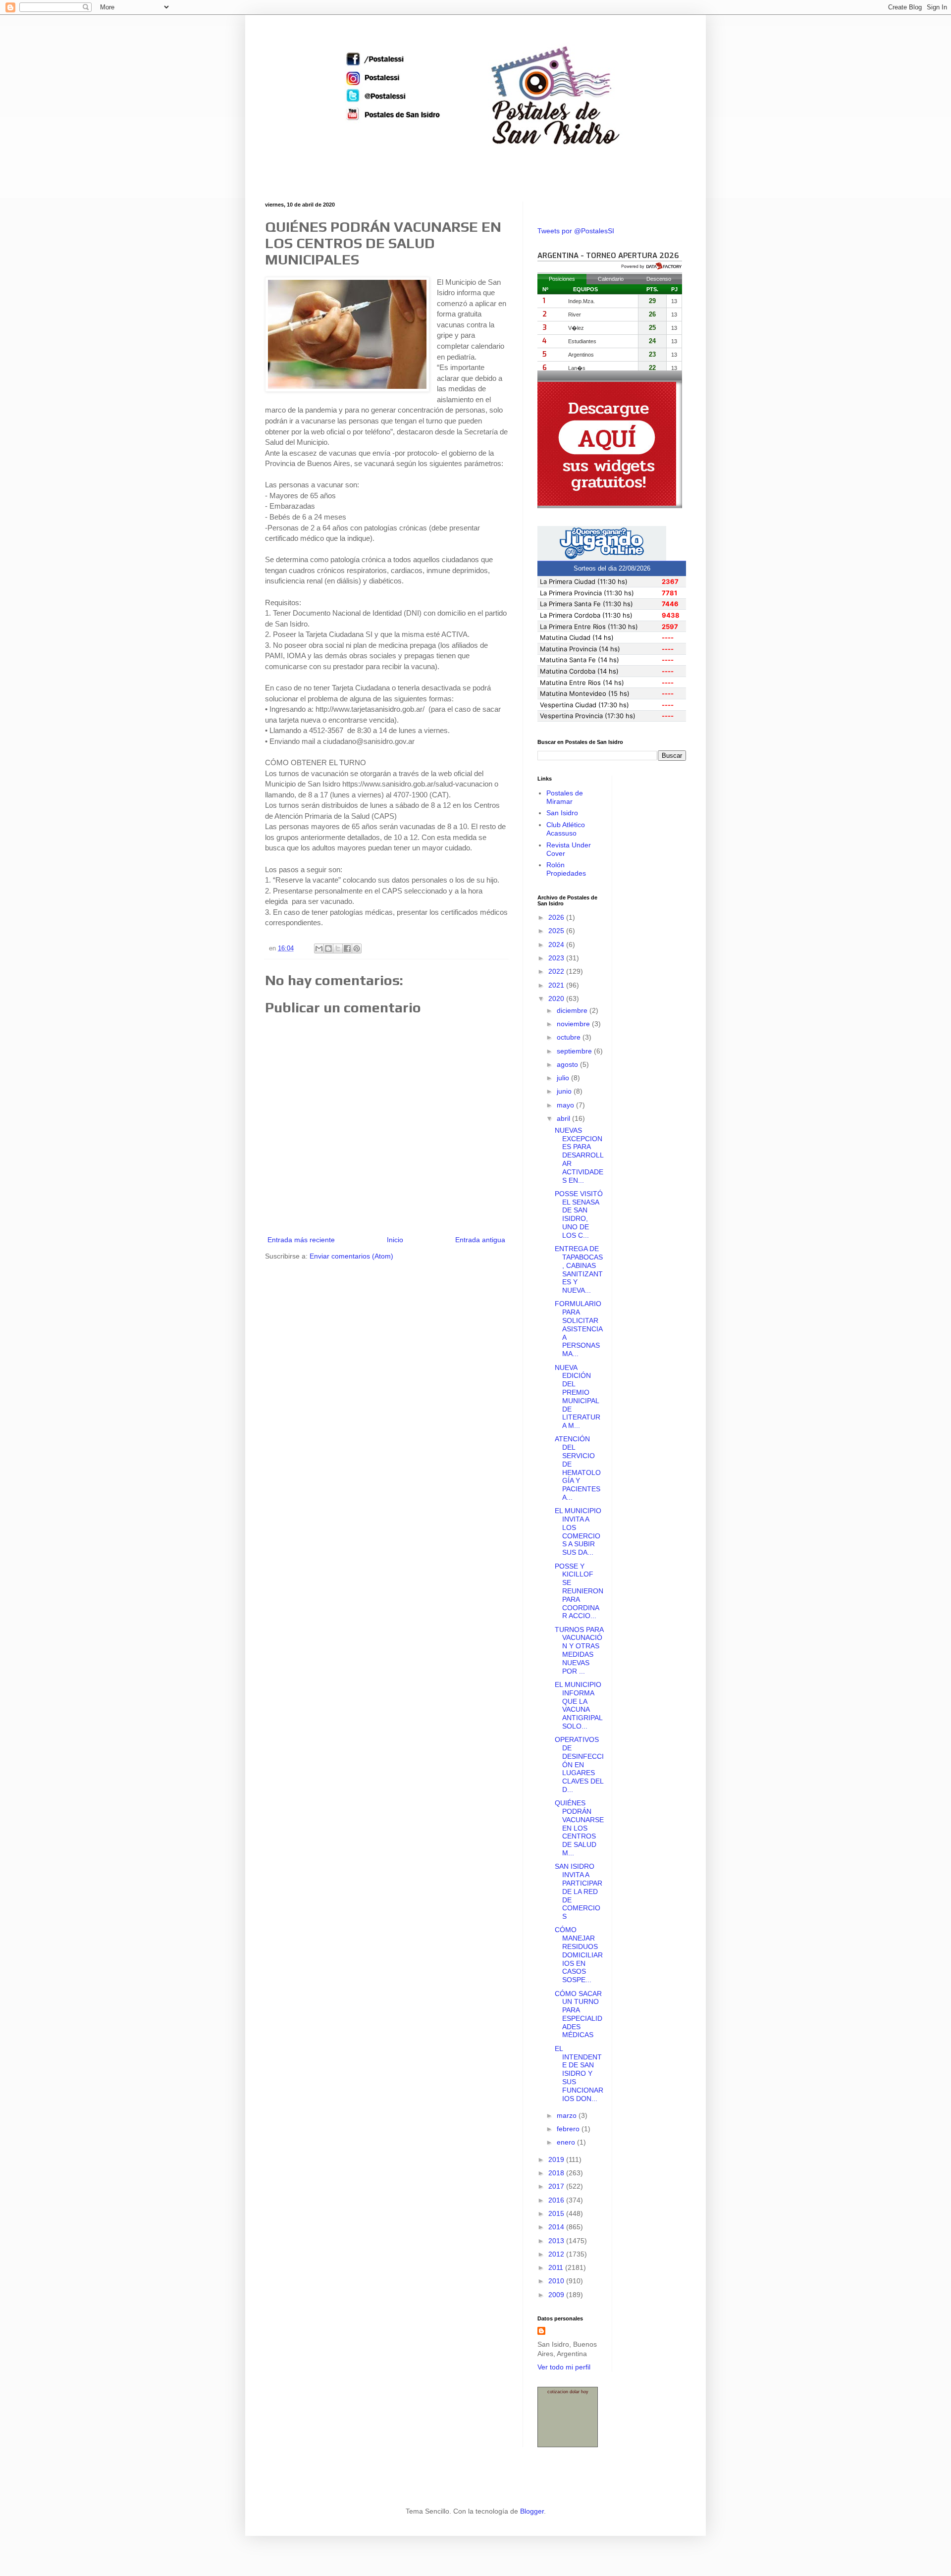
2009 (557, 2295)
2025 (557, 931)
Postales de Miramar (565, 797)
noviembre (574, 1024)
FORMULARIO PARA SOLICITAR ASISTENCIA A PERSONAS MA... (579, 1329)
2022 (557, 971)
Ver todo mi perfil (564, 2367)
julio (564, 1078)
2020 (557, 999)
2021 (557, 985)
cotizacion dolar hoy (568, 2392)
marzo (568, 2115)
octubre (570, 1037)
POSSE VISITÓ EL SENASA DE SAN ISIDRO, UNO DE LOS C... (579, 1214)
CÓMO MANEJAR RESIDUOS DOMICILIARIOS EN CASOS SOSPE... (579, 1955)
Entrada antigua (480, 1240)
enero (567, 2142)
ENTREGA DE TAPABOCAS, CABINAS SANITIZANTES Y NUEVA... (579, 1269)
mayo (566, 1105)
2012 (557, 2254)
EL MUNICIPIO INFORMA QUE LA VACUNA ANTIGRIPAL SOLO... (579, 1705)
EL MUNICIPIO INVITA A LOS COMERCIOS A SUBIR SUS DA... (578, 1531)
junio (565, 1091)
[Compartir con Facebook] (347, 948)
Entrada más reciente (301, 1240)
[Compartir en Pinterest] (357, 948)
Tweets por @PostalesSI (576, 231)
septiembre (575, 1051)
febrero (569, 2129)
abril (564, 1118)
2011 (557, 2267)
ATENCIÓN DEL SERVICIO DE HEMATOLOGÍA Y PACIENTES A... (578, 1468)
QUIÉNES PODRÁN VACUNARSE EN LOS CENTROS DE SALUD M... (579, 1828)
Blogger (532, 2511)
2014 (557, 2227)
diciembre (573, 1010)
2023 (557, 958)
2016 (557, 2200)
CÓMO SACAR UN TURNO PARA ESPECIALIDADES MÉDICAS (579, 2014)
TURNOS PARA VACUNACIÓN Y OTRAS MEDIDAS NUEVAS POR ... (579, 1650)
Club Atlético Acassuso (566, 829)
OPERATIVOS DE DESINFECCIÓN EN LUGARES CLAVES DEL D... (579, 1764)
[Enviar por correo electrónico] (319, 948)
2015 (557, 2213)
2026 (557, 917)
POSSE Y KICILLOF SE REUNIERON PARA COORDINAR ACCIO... (579, 1591)
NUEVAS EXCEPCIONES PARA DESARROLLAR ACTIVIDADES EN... (579, 1155)
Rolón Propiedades (566, 869)
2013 (557, 2241)
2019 (557, 2159)
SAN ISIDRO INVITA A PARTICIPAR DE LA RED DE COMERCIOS (579, 1891)
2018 (557, 2173)
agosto (568, 1064)
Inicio (395, 1240)
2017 (557, 2186)
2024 (557, 945)
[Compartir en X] (338, 948)
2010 (557, 2281)
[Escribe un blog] (328, 948)
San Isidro (562, 813)
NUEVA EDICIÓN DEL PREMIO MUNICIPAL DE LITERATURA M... (578, 1397)
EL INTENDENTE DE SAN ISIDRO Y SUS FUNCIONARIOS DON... (579, 2074)
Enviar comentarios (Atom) (351, 1256)
